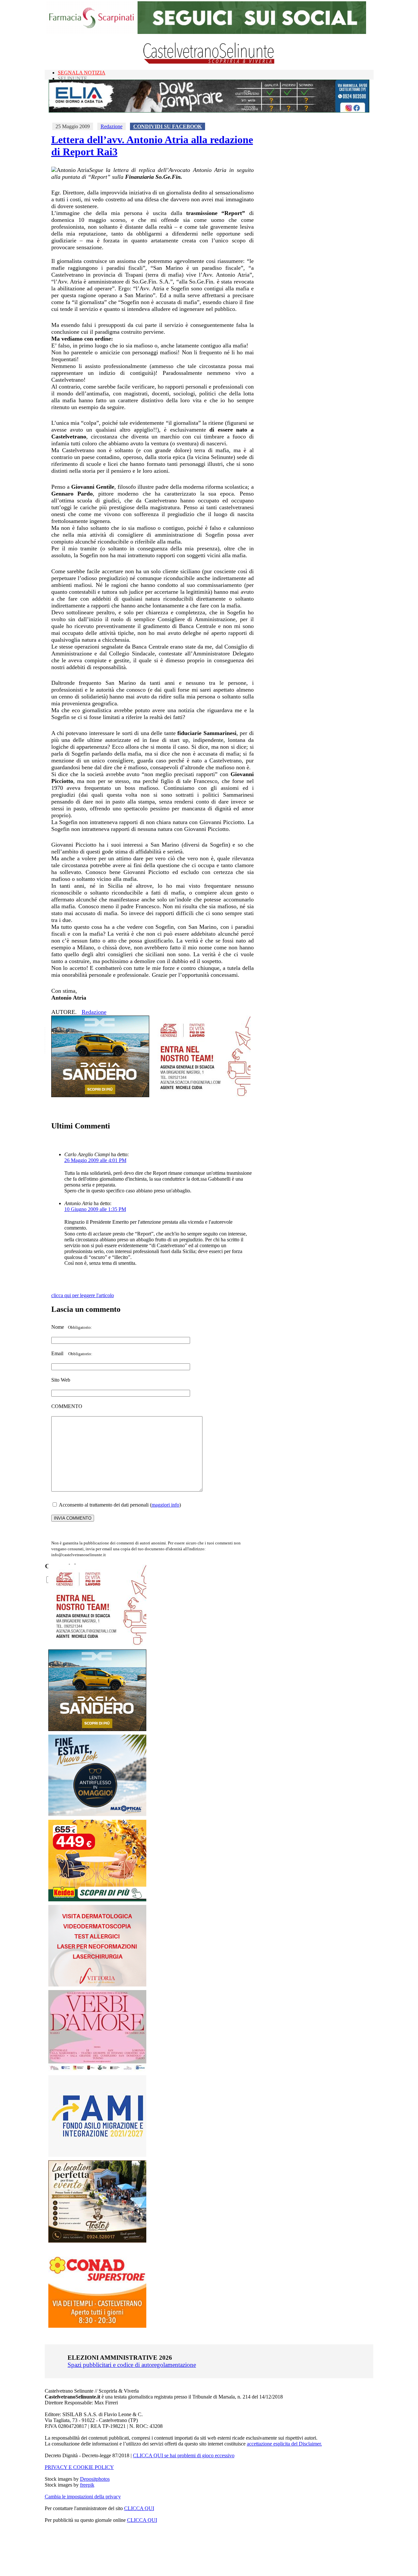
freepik (87, 2485)
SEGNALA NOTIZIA (82, 73)
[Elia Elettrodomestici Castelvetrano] (209, 111)
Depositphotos (95, 2479)
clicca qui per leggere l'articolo (83, 1295)
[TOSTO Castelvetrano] (98, 2241)
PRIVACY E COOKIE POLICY (79, 2467)
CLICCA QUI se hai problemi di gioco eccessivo (184, 2455)
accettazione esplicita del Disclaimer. (284, 2444)
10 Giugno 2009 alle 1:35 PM (95, 1209)
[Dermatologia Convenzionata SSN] (97, 1985)
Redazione (112, 126)
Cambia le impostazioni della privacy (83, 2497)
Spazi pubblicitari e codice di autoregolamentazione (132, 2365)
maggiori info (165, 1505)
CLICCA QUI (139, 2508)
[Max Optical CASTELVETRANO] (97, 1814)
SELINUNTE (72, 78)
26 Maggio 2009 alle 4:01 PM (95, 1160)
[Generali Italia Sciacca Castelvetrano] (201, 1095)
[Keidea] (97, 1900)
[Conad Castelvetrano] (97, 2326)
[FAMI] (97, 2155)
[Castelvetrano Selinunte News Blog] (209, 62)
